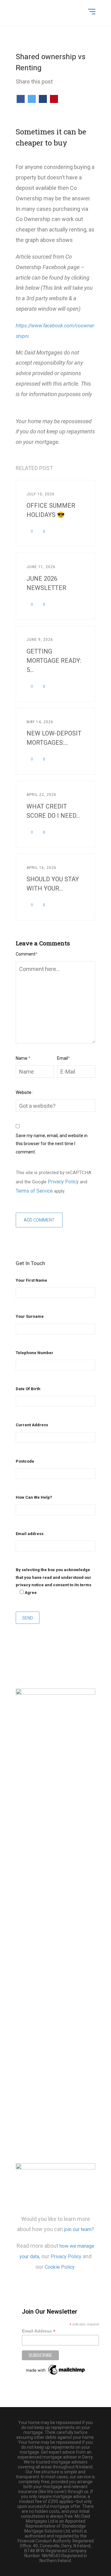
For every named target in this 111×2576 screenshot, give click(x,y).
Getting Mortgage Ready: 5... (54, 661)
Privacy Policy (63, 1182)
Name (23, 1058)
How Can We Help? (34, 1497)
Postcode (25, 1461)
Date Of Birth (28, 1389)
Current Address (32, 1425)
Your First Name (31, 1280)
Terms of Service (34, 1191)
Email (64, 1058)
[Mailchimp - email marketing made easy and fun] (56, 2369)
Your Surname (30, 1316)
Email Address (39, 2331)
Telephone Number (35, 1353)
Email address (30, 1534)
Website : (25, 1092)
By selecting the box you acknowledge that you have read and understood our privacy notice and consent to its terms (53, 1581)
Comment (27, 954)
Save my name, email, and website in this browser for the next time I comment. (52, 1144)
